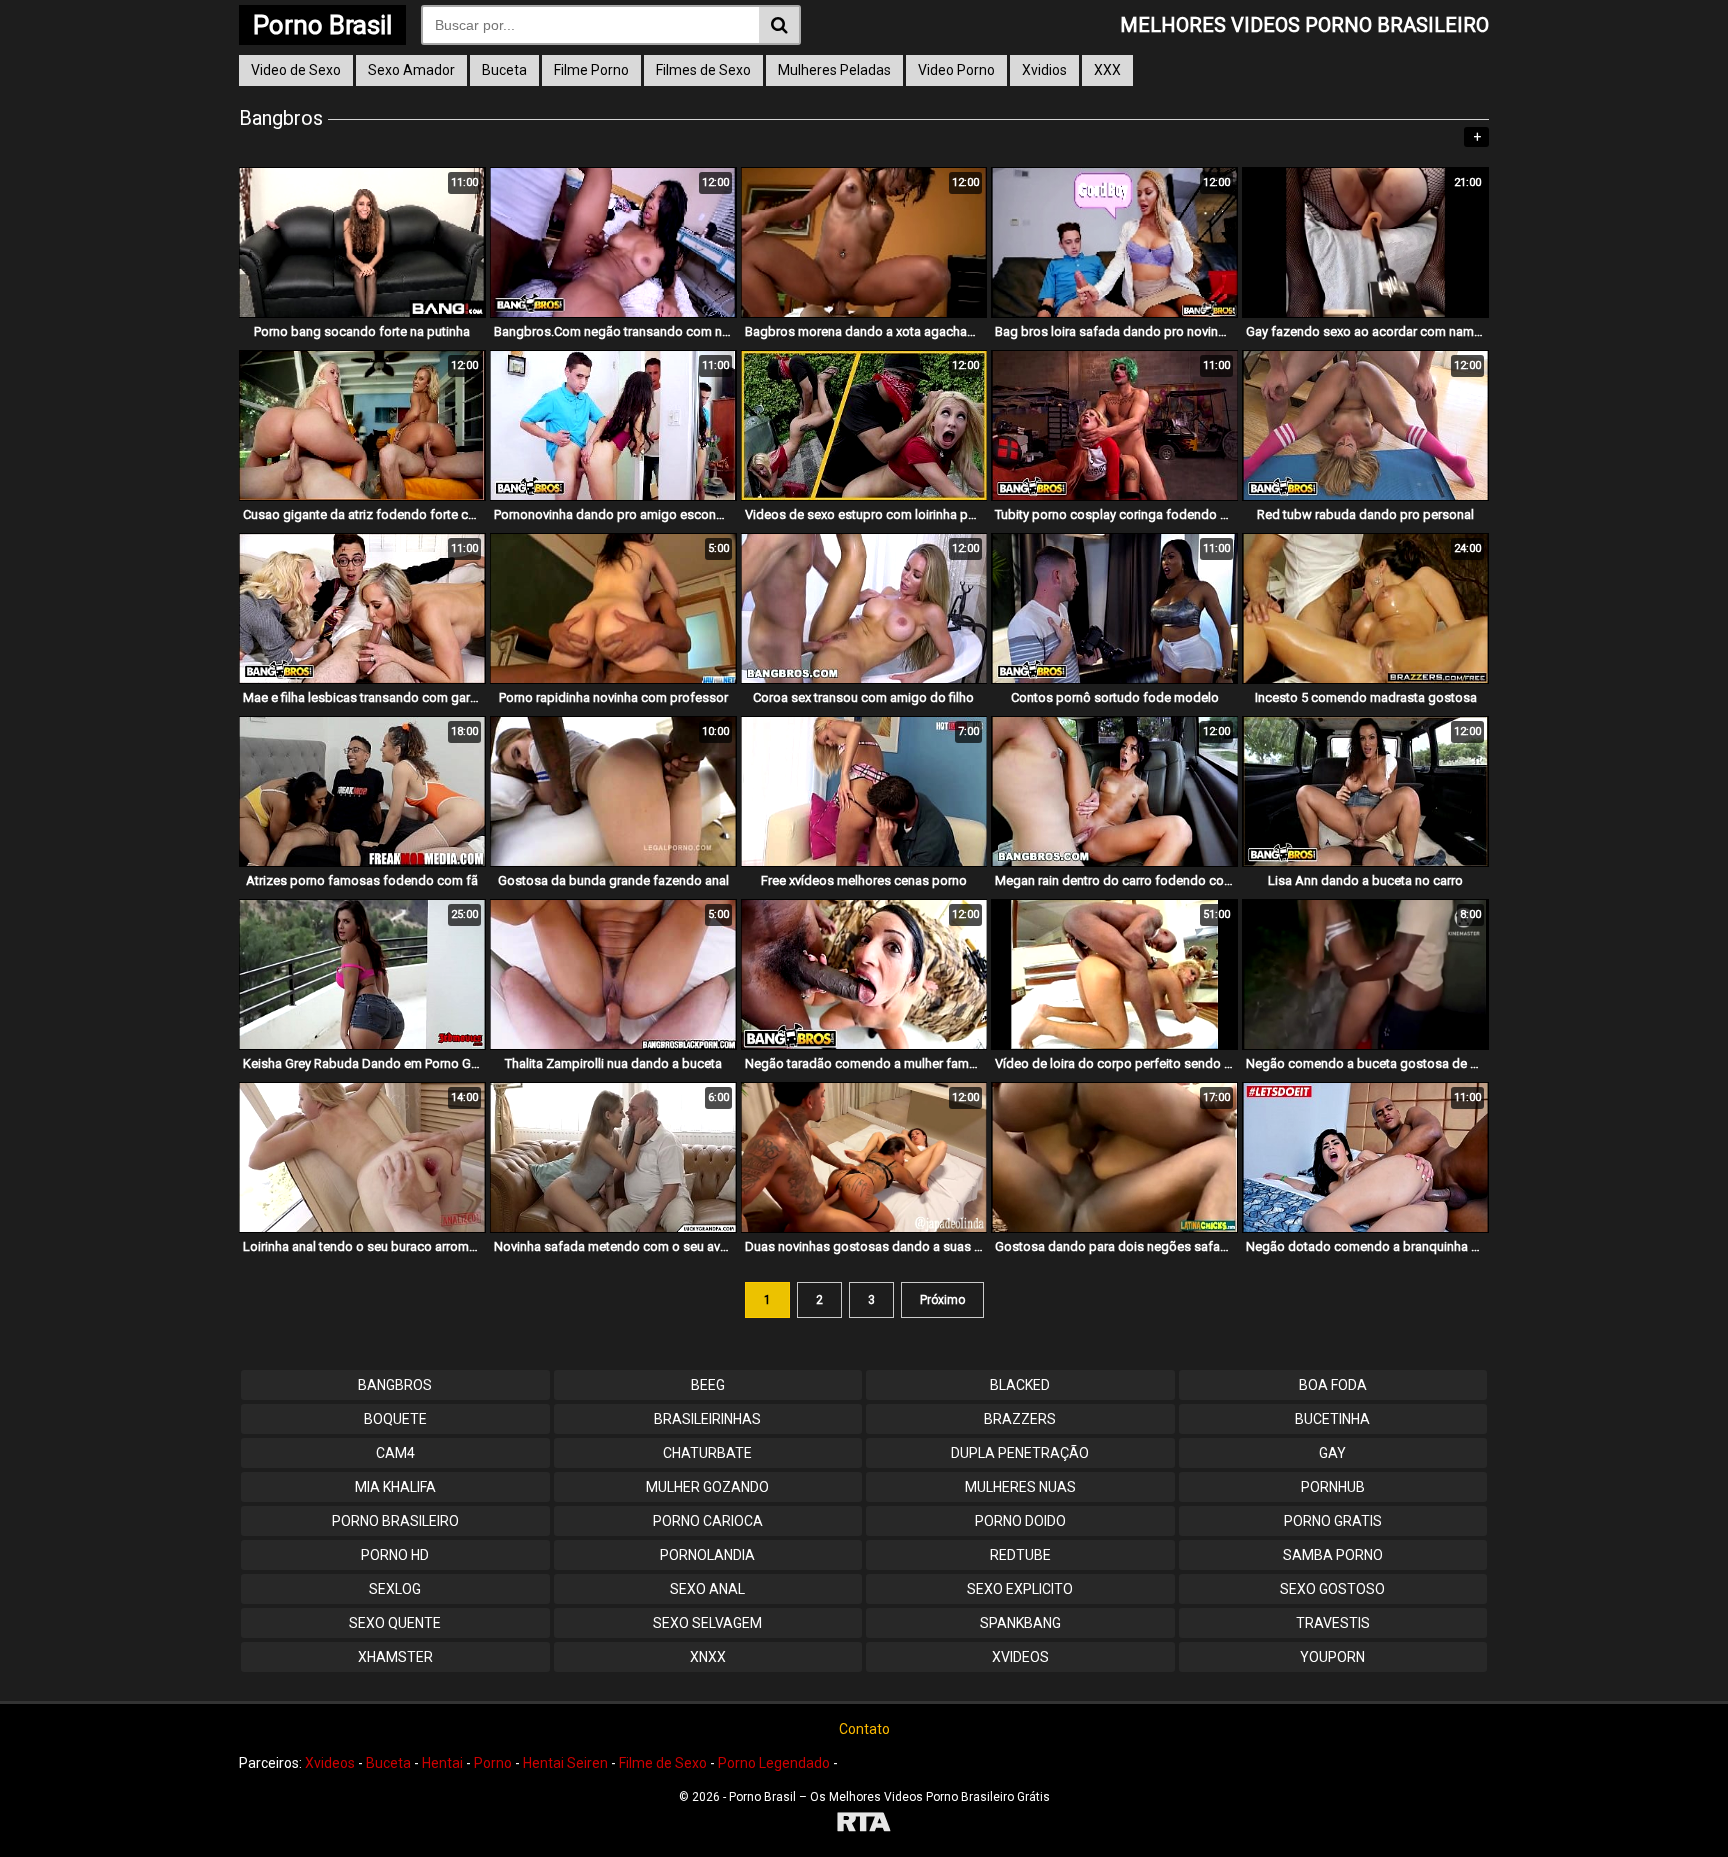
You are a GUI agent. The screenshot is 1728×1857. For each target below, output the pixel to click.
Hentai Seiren (565, 1763)
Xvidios (1044, 70)
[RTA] (864, 1824)
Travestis (1333, 1623)
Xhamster (395, 1657)
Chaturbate (707, 1453)
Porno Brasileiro (395, 1521)
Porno (493, 1763)
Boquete (395, 1419)
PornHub (1333, 1487)
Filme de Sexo (663, 1763)
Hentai (442, 1763)
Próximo (942, 1300)
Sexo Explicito (1020, 1589)
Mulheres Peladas (834, 70)
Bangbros (395, 1385)
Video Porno (956, 70)
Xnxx (708, 1657)
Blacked (1020, 1385)
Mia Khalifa (395, 1487)
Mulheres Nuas (1020, 1487)
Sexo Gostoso (1332, 1589)
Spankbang (1020, 1623)
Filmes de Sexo (703, 70)
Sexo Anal (707, 1589)
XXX (1107, 70)
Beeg (708, 1385)
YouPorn (1332, 1657)
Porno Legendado (774, 1763)
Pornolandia (707, 1555)
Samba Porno (1333, 1555)
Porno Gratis (1333, 1521)
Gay (1332, 1453)
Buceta (504, 70)
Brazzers (1020, 1419)
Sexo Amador (411, 70)
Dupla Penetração (1020, 1453)
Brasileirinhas (707, 1419)
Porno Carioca (708, 1521)
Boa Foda (1333, 1385)
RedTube (1020, 1555)
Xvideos (1020, 1657)
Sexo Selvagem (707, 1623)
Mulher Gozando (707, 1487)
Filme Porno (591, 70)
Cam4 (395, 1453)
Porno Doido (1020, 1521)
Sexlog (395, 1589)
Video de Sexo (296, 70)
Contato (864, 1729)
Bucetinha (1332, 1419)
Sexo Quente (395, 1623)
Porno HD (395, 1555)
